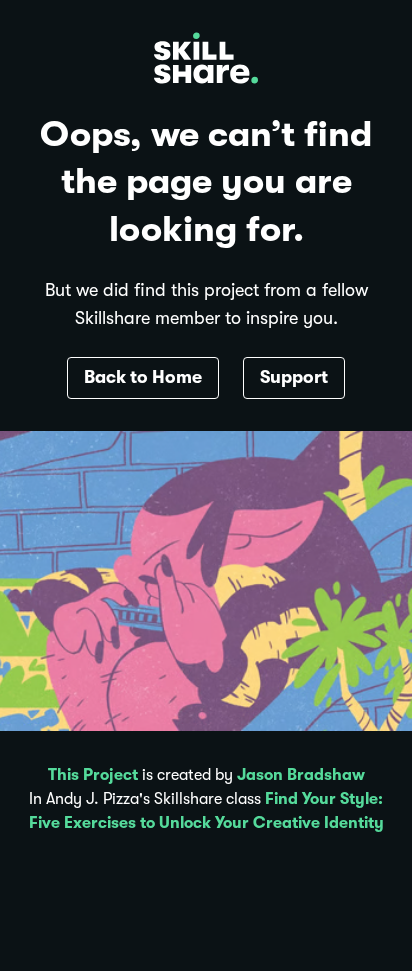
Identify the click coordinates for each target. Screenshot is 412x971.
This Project (93, 775)
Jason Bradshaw (301, 775)
